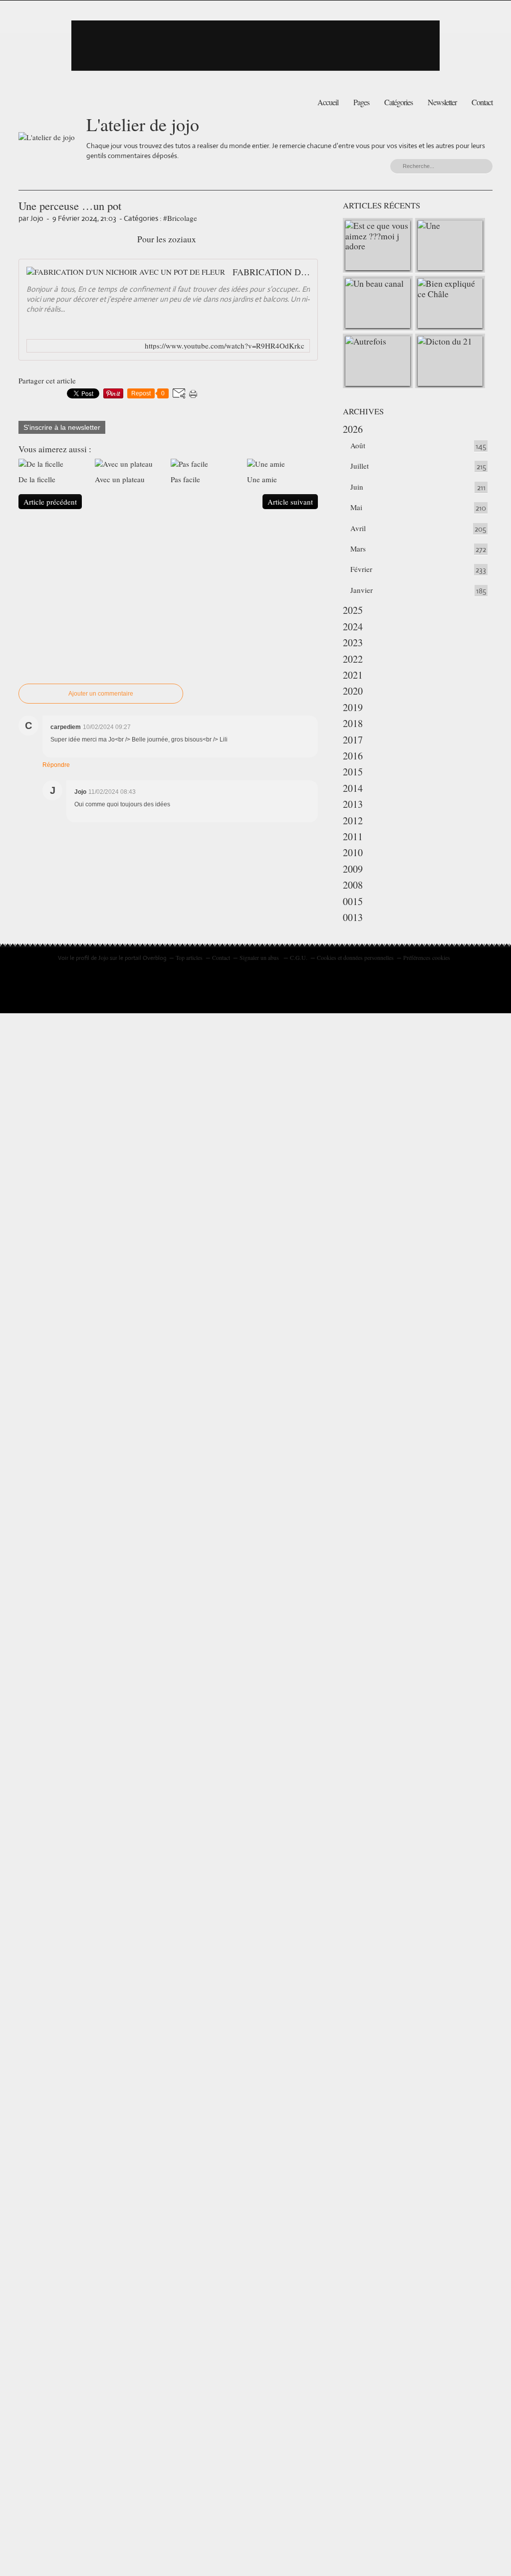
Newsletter (442, 102)
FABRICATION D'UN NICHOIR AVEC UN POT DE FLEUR (271, 272)
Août (358, 445)
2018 (353, 723)
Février (361, 569)
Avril (358, 528)
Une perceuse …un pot (70, 205)
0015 (353, 901)
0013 (353, 917)
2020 (353, 691)
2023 (353, 643)
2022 (353, 659)
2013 (353, 804)
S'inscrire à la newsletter (62, 427)
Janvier (362, 590)
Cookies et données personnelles (355, 957)
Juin (357, 487)
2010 (353, 852)
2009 (353, 869)
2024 (353, 627)
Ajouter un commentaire (101, 694)
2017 (353, 740)
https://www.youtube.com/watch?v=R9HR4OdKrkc (225, 346)
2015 (353, 772)
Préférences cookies (427, 957)
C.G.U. (299, 957)
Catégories (398, 102)
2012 (353, 821)
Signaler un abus (260, 957)
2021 (353, 675)
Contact (482, 102)
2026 (353, 429)
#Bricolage (180, 218)
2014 (353, 788)
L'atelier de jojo (143, 124)
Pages (361, 102)
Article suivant (290, 502)
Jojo (103, 957)
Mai (356, 507)
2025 (353, 610)
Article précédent (50, 502)
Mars (358, 549)
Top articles (189, 957)
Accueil (328, 102)
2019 (353, 707)
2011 (353, 836)
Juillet (360, 466)
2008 (353, 885)
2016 (353, 756)
